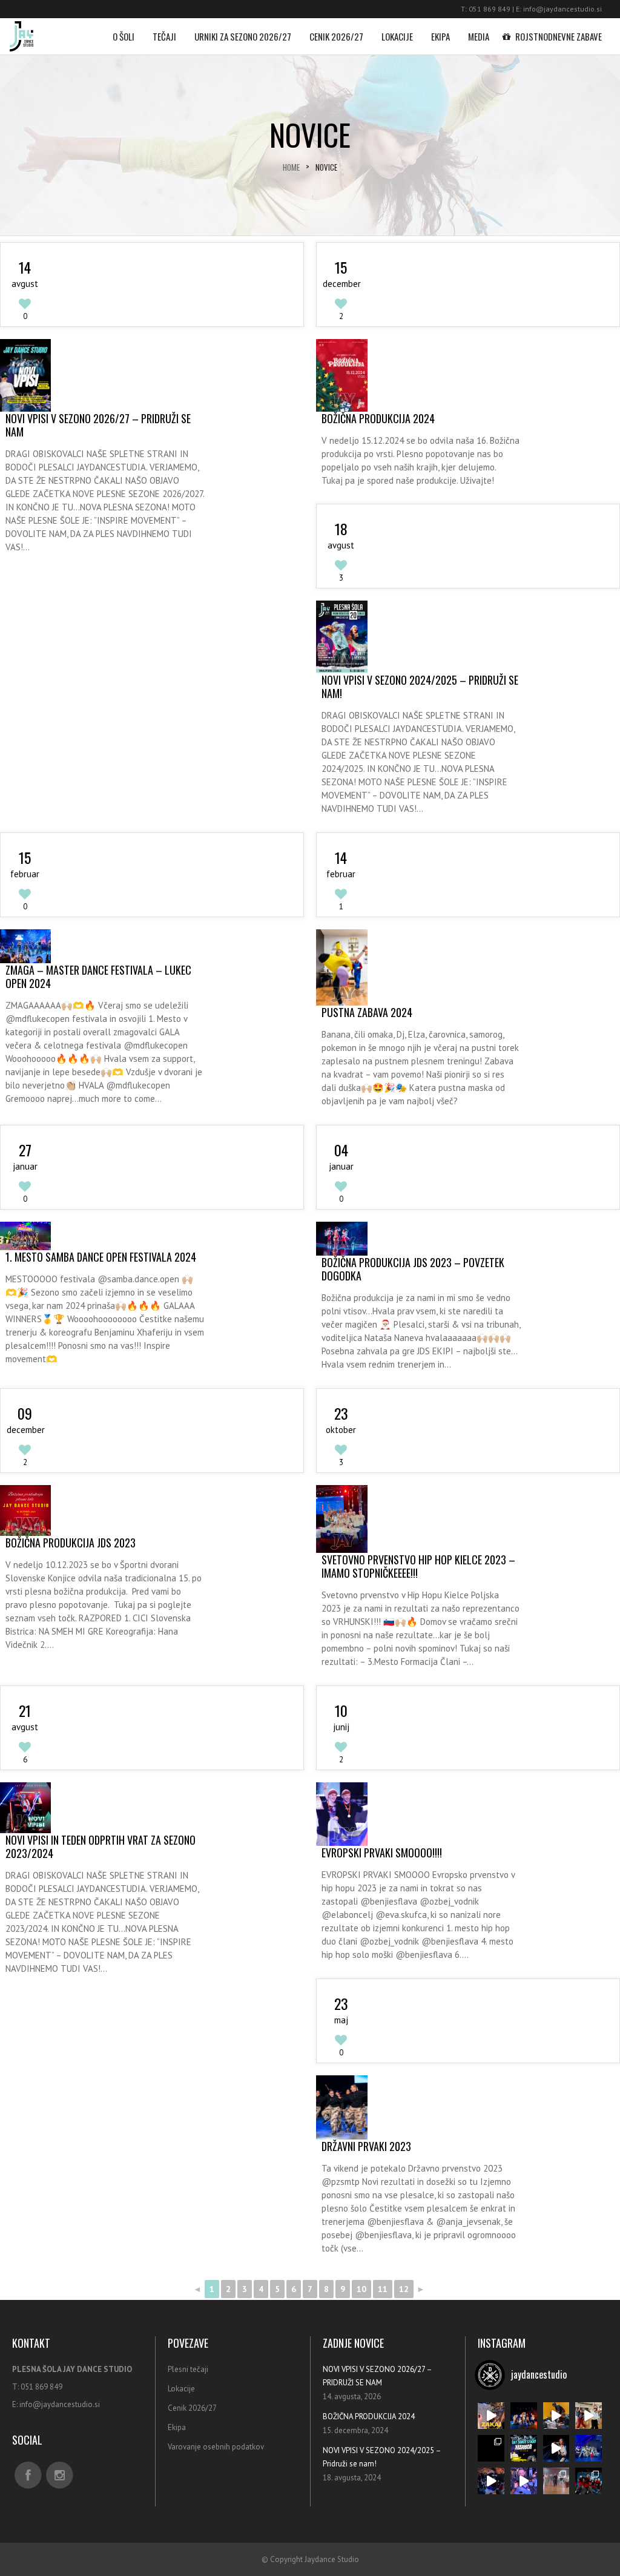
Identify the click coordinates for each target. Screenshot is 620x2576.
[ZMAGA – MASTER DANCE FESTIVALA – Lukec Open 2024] (25, 946)
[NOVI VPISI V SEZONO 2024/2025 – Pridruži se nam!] (341, 637)
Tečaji (164, 36)
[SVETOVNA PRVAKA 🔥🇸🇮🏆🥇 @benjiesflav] (491, 2481)
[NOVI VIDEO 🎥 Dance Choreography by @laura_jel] (491, 2448)
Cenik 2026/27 (336, 36)
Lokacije (397, 36)
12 (404, 2289)
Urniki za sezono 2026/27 (243, 36)
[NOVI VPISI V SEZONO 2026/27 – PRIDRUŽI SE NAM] (25, 375)
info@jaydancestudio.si (562, 9)
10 (361, 2289)
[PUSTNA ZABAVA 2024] (341, 967)
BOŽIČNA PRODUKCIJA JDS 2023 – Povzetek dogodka (413, 1269)
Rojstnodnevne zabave (559, 36)
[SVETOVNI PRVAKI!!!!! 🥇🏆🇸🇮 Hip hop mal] (524, 2481)
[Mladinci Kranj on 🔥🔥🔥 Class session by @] (589, 2416)
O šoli (124, 36)
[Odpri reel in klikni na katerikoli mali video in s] (491, 2416)
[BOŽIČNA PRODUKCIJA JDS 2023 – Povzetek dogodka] (341, 1239)
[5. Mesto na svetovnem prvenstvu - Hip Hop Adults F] (589, 2448)
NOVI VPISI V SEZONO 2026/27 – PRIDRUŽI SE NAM (98, 425)
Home (291, 167)
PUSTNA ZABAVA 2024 (367, 1012)
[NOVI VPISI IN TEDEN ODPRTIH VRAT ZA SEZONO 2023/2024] (25, 1808)
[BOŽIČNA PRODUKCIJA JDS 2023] (25, 1510)
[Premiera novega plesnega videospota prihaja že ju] (556, 2448)
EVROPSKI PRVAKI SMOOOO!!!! (382, 1853)
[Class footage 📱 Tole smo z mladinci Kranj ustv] (556, 2481)
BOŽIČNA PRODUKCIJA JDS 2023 (71, 1543)
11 (383, 2289)
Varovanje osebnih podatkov (216, 2447)
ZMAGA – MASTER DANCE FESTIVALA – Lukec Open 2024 (98, 977)
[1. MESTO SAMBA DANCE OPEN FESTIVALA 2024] (25, 1236)
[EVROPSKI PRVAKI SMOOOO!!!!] (341, 1814)
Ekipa (440, 36)
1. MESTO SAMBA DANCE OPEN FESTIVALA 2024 (101, 1257)
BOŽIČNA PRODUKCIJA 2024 (378, 418)
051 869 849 (490, 9)
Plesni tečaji (188, 2369)
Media (479, 36)
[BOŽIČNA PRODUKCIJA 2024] (341, 375)
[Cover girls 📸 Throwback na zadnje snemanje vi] (524, 2416)
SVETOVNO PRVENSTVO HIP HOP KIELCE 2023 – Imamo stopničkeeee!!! (418, 1566)
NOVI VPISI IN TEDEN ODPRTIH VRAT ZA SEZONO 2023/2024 (101, 1846)
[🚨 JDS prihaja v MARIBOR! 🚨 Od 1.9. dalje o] (524, 2448)
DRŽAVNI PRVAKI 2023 (366, 2146)
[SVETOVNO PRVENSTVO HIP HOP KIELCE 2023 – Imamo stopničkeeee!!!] (341, 1519)
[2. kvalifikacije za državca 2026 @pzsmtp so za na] (556, 2416)
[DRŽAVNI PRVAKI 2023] (341, 2107)
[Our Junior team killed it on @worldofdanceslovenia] (589, 2481)
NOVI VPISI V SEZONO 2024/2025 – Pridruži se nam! (420, 687)
